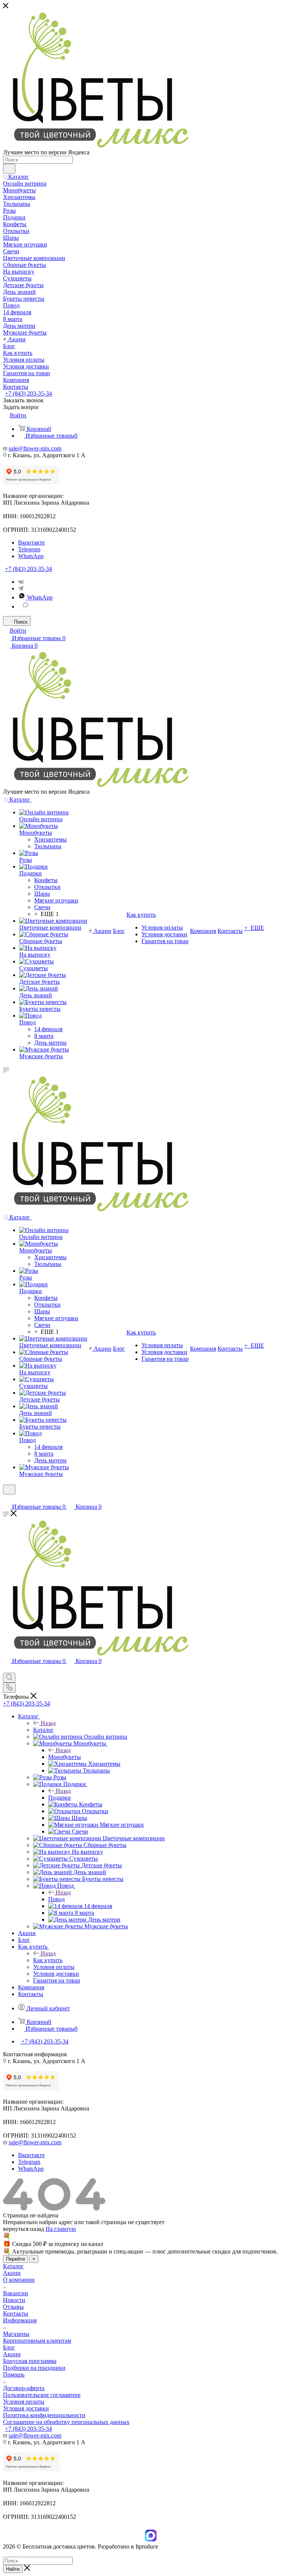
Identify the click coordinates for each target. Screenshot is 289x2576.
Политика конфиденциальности (44, 2415)
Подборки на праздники (34, 2368)
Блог (9, 2347)
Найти (13, 2569)
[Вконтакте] (21, 582)
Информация (20, 2320)
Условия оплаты (24, 2402)
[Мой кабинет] (6, 1499)
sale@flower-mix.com (35, 448)
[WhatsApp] (141, 2541)
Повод (56, 1899)
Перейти (15, 2259)
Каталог (43, 1730)
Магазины (16, 2334)
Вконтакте (31, 542)
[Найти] (9, 169)
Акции (12, 2273)
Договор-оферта (24, 2388)
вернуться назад (24, 2229)
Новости (14, 2300)
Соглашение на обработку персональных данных (66, 2422)
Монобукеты (65, 1757)
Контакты (16, 2314)
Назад (48, 1723)
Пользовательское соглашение (42, 2395)
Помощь (14, 2374)
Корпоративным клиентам (37, 2341)
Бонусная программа (30, 2361)
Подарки (59, 1798)
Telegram (29, 549)
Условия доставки (26, 2408)
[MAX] (26, 606)
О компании (19, 2280)
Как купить (48, 1960)
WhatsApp (31, 556)
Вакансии (16, 2293)
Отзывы (13, 2307)
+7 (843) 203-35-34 (28, 393)
